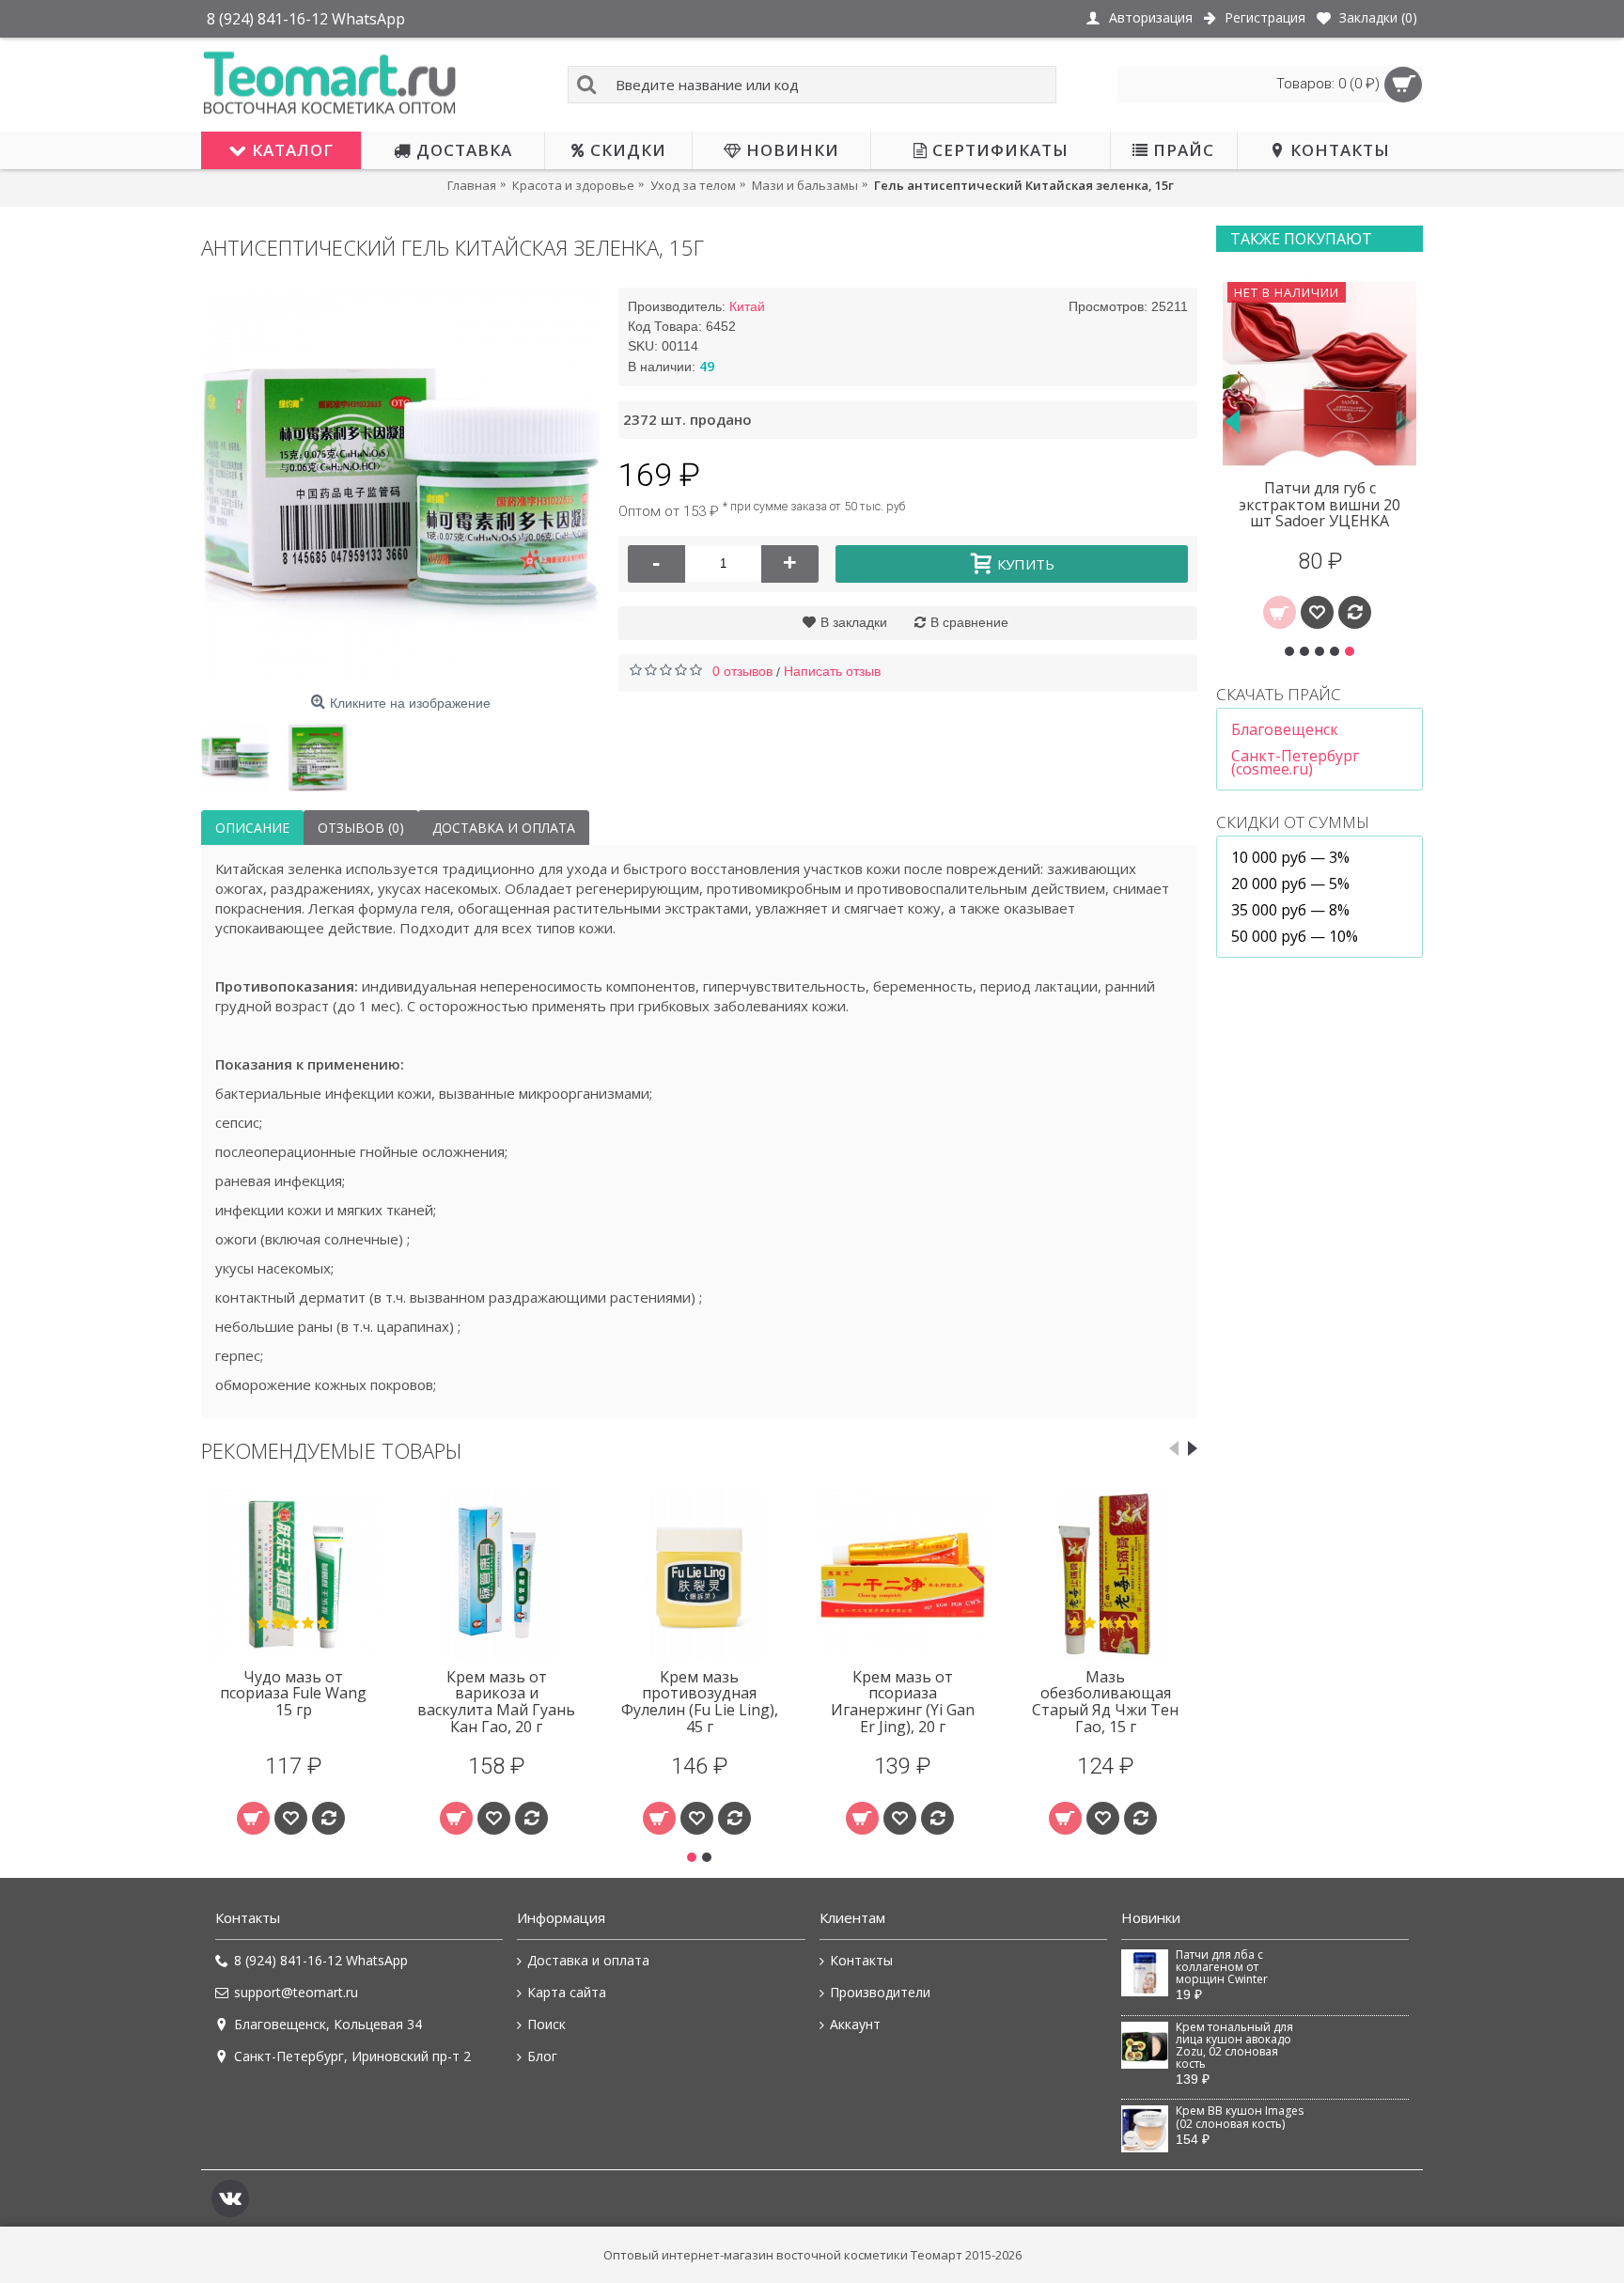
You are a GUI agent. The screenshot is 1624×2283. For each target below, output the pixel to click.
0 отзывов (742, 671)
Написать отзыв (832, 671)
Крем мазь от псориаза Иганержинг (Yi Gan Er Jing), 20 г (903, 1702)
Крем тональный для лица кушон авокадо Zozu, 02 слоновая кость (1234, 2046)
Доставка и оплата (504, 828)
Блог (542, 2056)
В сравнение (969, 622)
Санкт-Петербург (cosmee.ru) (1295, 762)
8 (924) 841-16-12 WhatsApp (321, 1960)
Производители (880, 1992)
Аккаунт (855, 2024)
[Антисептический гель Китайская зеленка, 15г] (400, 487)
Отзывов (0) (361, 828)
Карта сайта (567, 1992)
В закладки (854, 622)
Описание (252, 828)
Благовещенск (1285, 729)
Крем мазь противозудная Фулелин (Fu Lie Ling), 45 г (700, 1702)
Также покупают (1301, 239)
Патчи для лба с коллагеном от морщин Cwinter (1222, 1968)
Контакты (861, 1960)
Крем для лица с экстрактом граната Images (1320, 504)
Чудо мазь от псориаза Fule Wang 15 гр (293, 1693)
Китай (747, 306)
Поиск (547, 2024)
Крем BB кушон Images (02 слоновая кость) (1240, 2117)
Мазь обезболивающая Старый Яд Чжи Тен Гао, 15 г (1105, 1702)
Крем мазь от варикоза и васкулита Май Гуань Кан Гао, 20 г (496, 1702)
